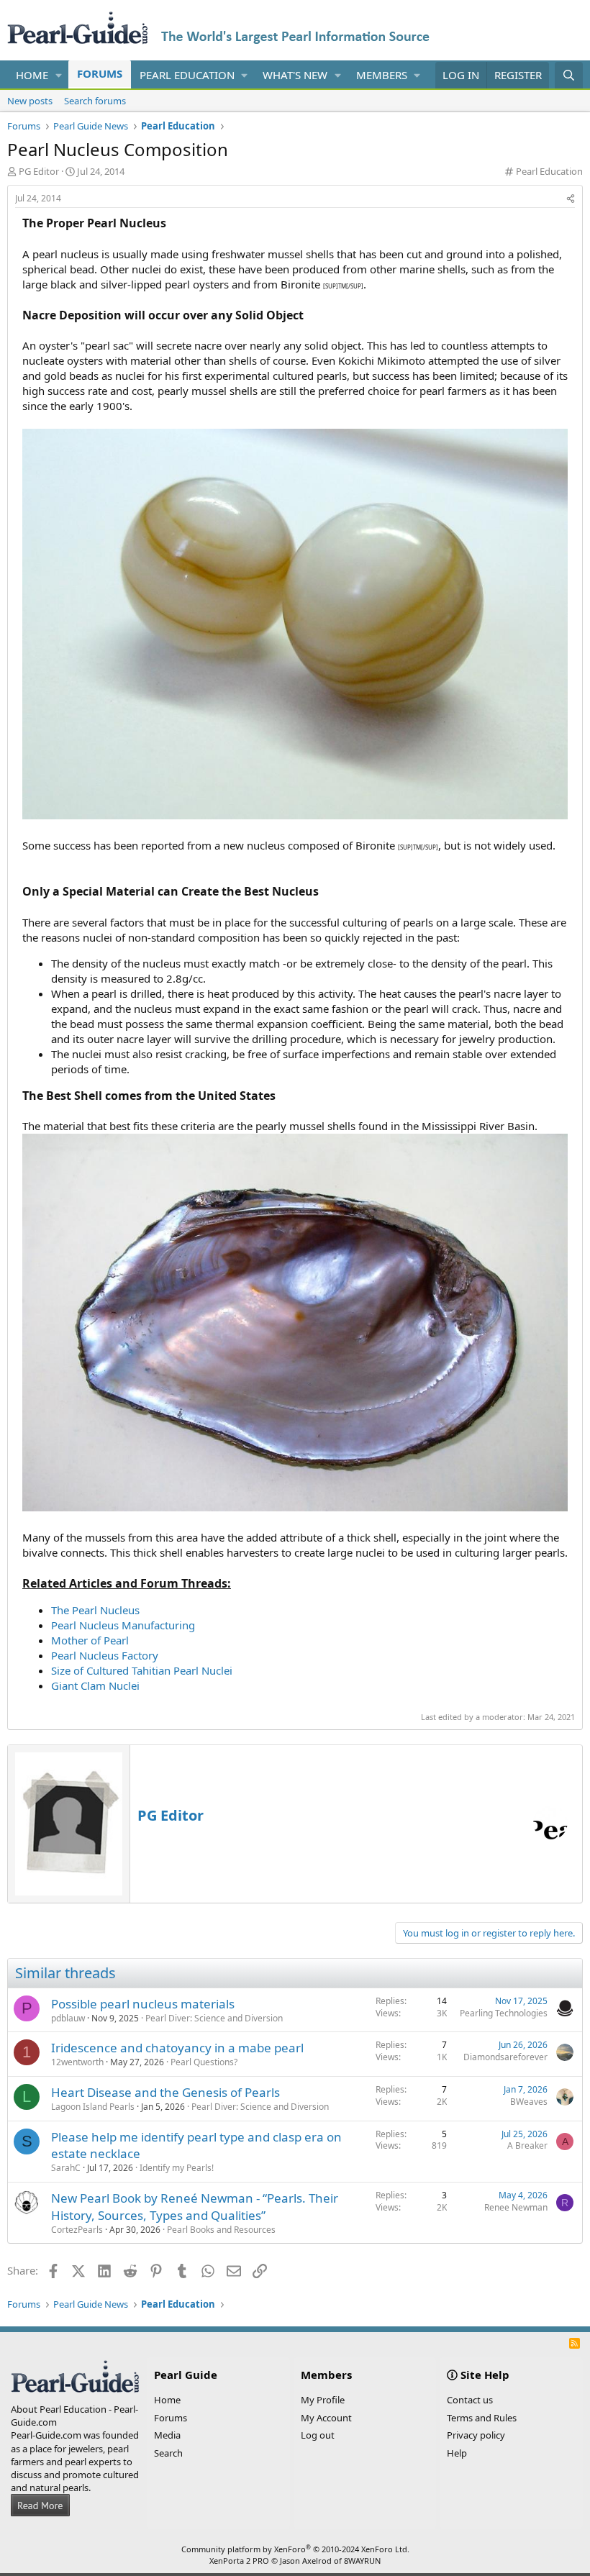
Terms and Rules (482, 2418)
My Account (326, 2418)
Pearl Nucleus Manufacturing (123, 1625)
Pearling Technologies (504, 2013)
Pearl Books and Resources (221, 2230)
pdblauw (68, 2018)
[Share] (571, 199)
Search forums (95, 101)
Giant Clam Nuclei (95, 1685)
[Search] (569, 75)
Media (167, 2435)
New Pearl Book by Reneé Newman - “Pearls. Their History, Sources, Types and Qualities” (195, 2207)
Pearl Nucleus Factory (105, 1655)
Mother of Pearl (90, 1640)
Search (168, 2453)
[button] (59, 75)
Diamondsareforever (505, 2057)
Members (382, 75)
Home (32, 75)
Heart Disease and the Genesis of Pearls (165, 2092)
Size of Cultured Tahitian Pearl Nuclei (142, 1670)
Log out (318, 2435)
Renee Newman (516, 2207)
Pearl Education (187, 75)
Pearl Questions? (204, 2062)
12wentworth (77, 2062)
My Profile (323, 2400)
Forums (100, 73)
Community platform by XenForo (295, 2549)
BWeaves (529, 2102)
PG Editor (39, 171)
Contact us (470, 2400)
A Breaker (527, 2145)
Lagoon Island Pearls (93, 2107)
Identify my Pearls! (177, 2168)
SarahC (66, 2168)
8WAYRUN (362, 2561)
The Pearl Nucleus (95, 1610)
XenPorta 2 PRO (239, 2561)
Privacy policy (476, 2435)
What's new (295, 75)
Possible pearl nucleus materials (143, 2004)
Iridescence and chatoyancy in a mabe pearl (177, 2048)
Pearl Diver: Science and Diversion (214, 2018)
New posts (30, 101)
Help (457, 2453)
